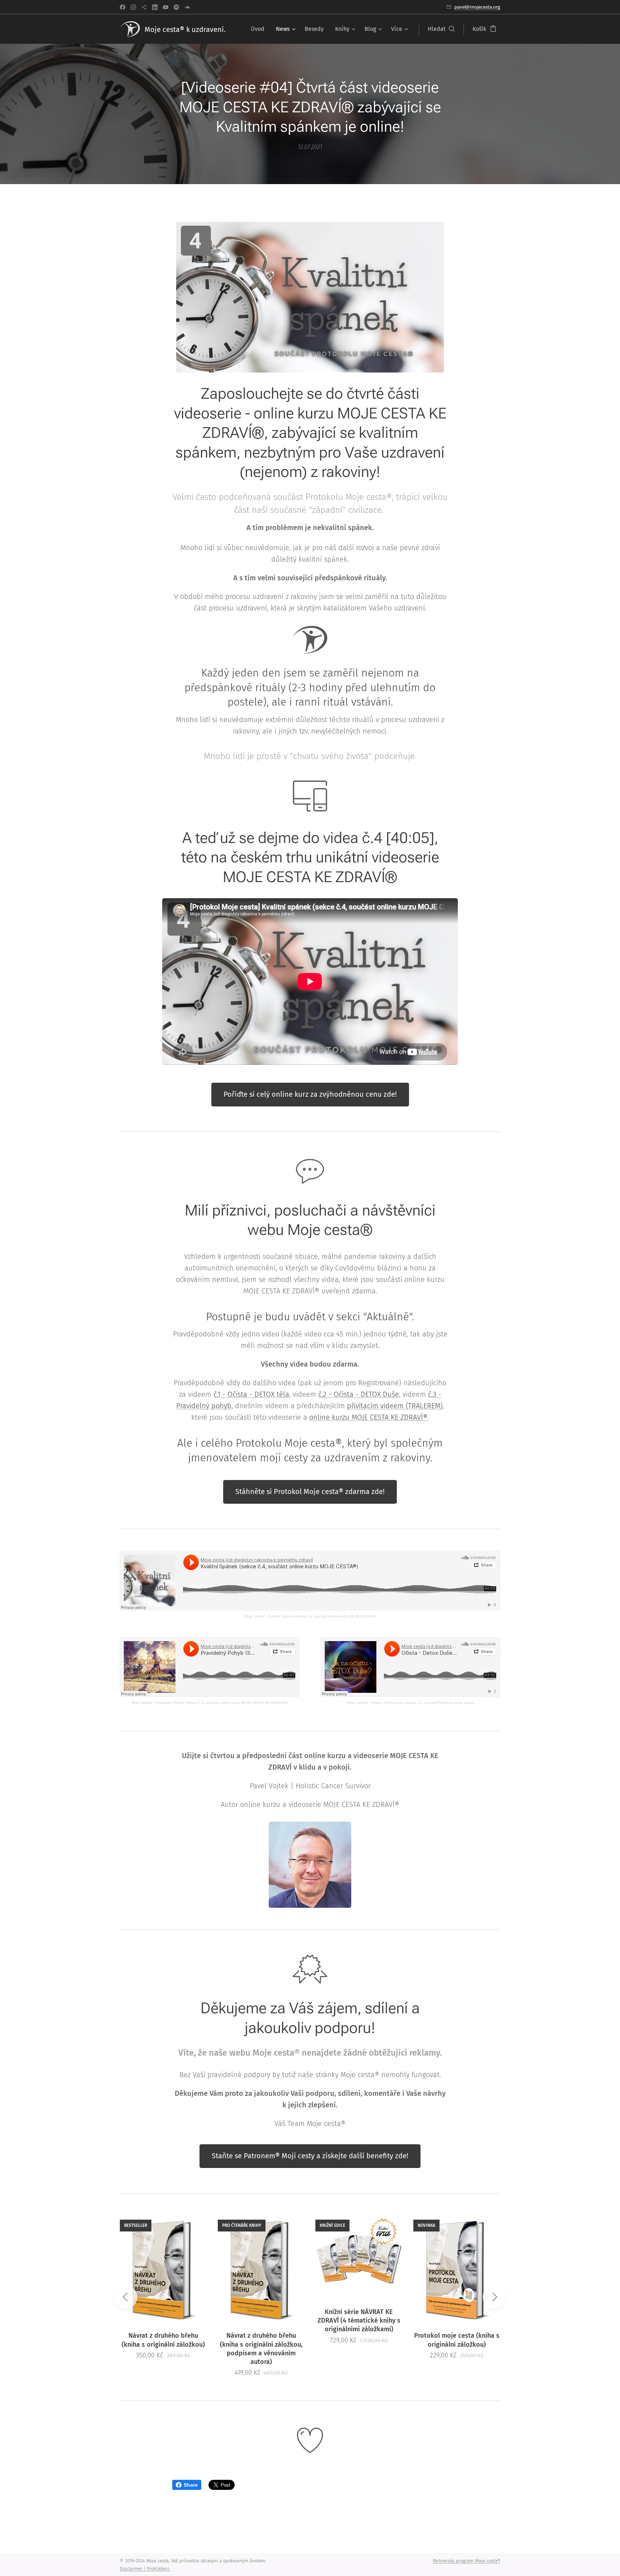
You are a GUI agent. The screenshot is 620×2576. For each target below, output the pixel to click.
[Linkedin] (155, 7)
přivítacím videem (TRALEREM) (395, 1406)
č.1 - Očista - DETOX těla (251, 1394)
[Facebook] (123, 7)
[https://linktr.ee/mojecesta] (144, 7)
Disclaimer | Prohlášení (145, 2569)
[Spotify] (176, 7)
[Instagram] (133, 7)
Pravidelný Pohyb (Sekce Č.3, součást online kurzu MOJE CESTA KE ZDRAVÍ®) (221, 1703)
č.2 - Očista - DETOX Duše (359, 1394)
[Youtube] (166, 7)
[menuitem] (260, 29)
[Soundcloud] (187, 7)
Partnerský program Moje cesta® (466, 2561)
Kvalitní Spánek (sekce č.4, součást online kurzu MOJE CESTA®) (322, 1616)
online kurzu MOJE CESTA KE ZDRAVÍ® (368, 1417)
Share (191, 2485)
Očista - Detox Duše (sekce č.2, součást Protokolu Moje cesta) (422, 1703)
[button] (441, 29)
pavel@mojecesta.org (477, 7)
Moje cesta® (255, 1616)
